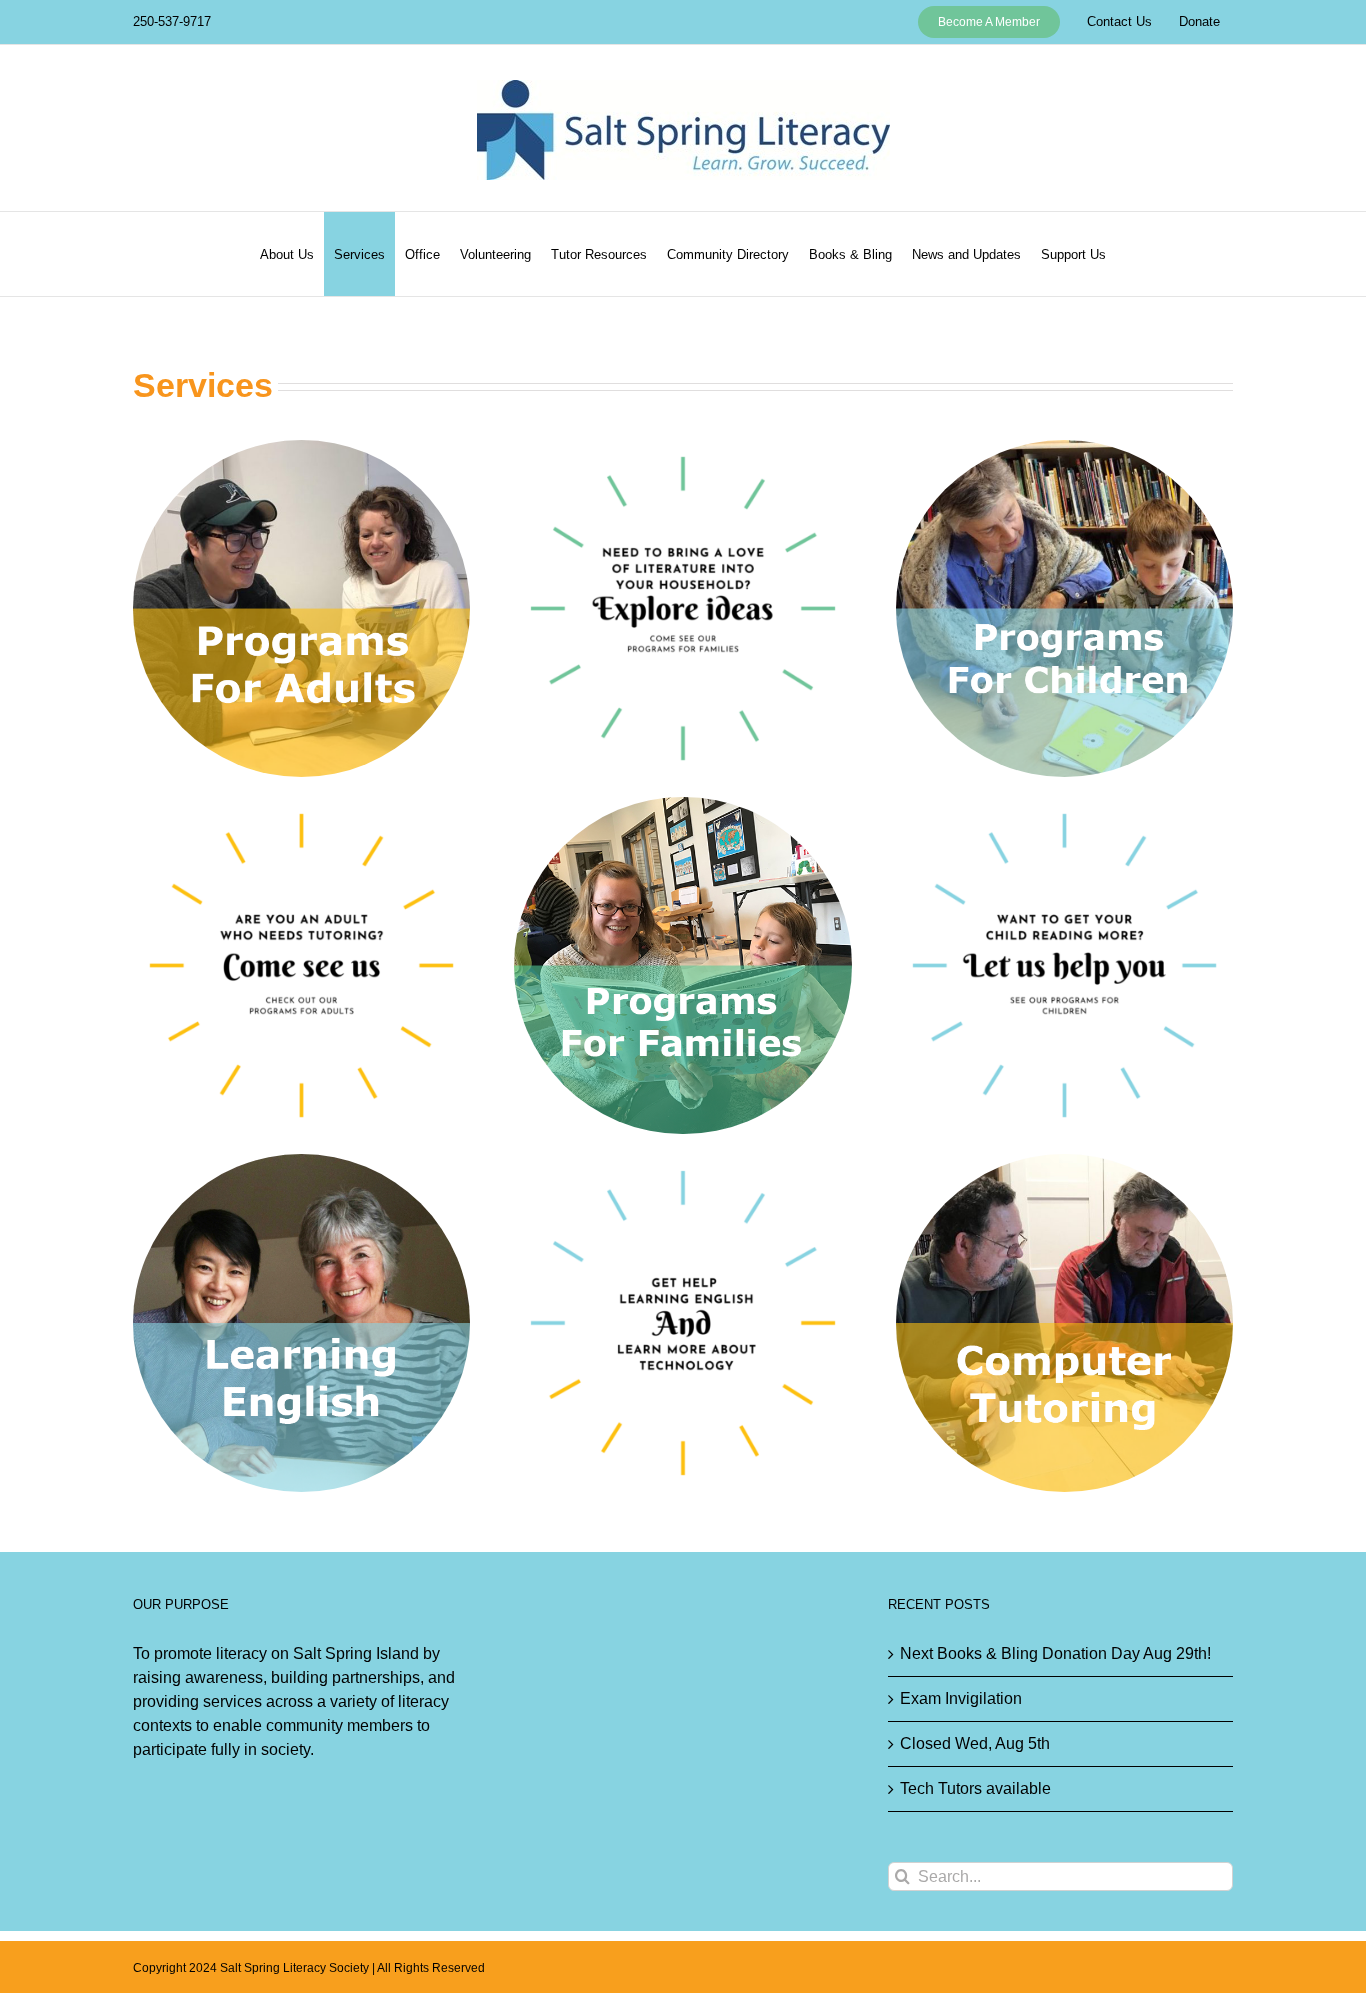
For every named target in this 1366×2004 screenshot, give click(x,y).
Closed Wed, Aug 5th (975, 1743)
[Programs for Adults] (301, 447)
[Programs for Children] (1064, 447)
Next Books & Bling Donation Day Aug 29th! (1055, 1653)
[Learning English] (301, 1161)
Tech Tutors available (975, 1788)
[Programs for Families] (682, 804)
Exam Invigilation (961, 1698)
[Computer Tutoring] (1064, 1161)
